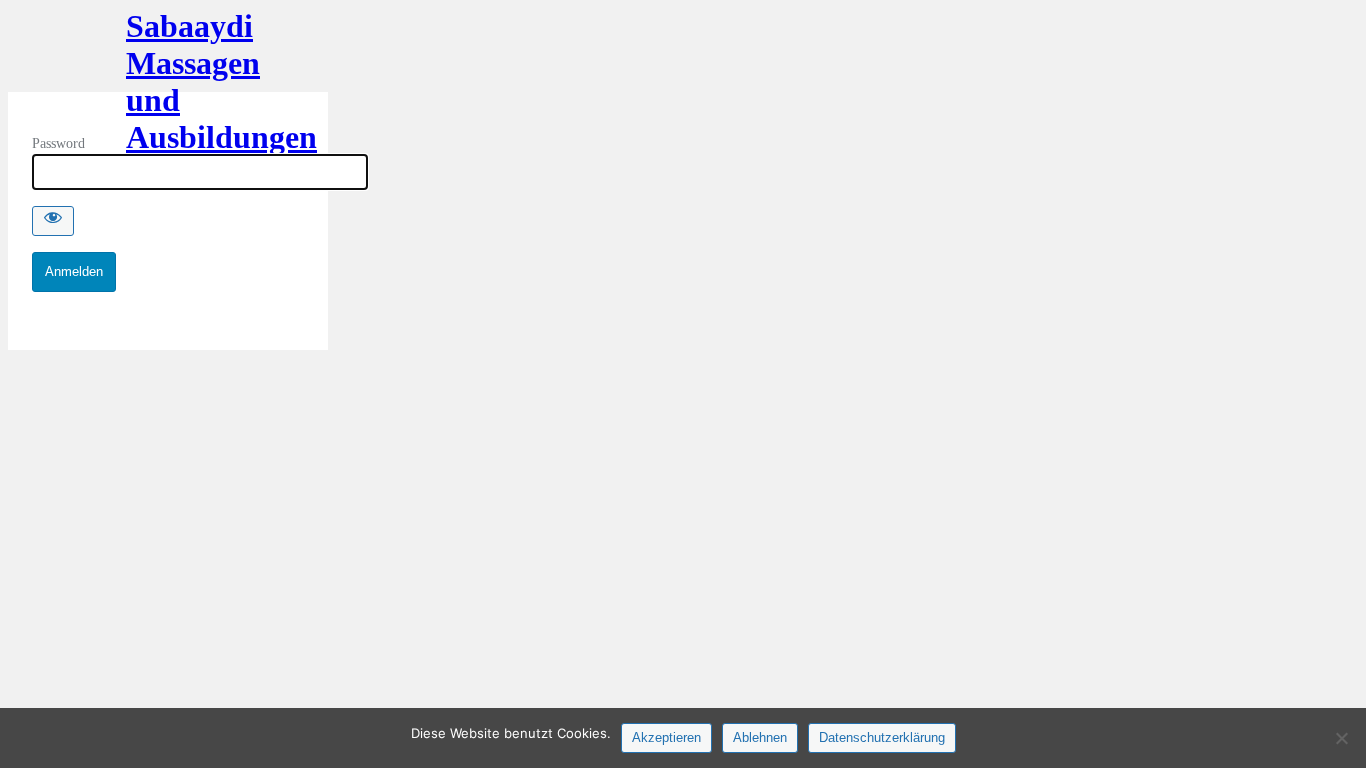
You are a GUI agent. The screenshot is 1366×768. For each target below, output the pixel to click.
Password (58, 143)
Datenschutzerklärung (882, 737)
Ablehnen (760, 737)
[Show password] (53, 221)
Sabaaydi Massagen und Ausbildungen (168, 50)
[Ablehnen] (1341, 738)
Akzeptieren (666, 737)
